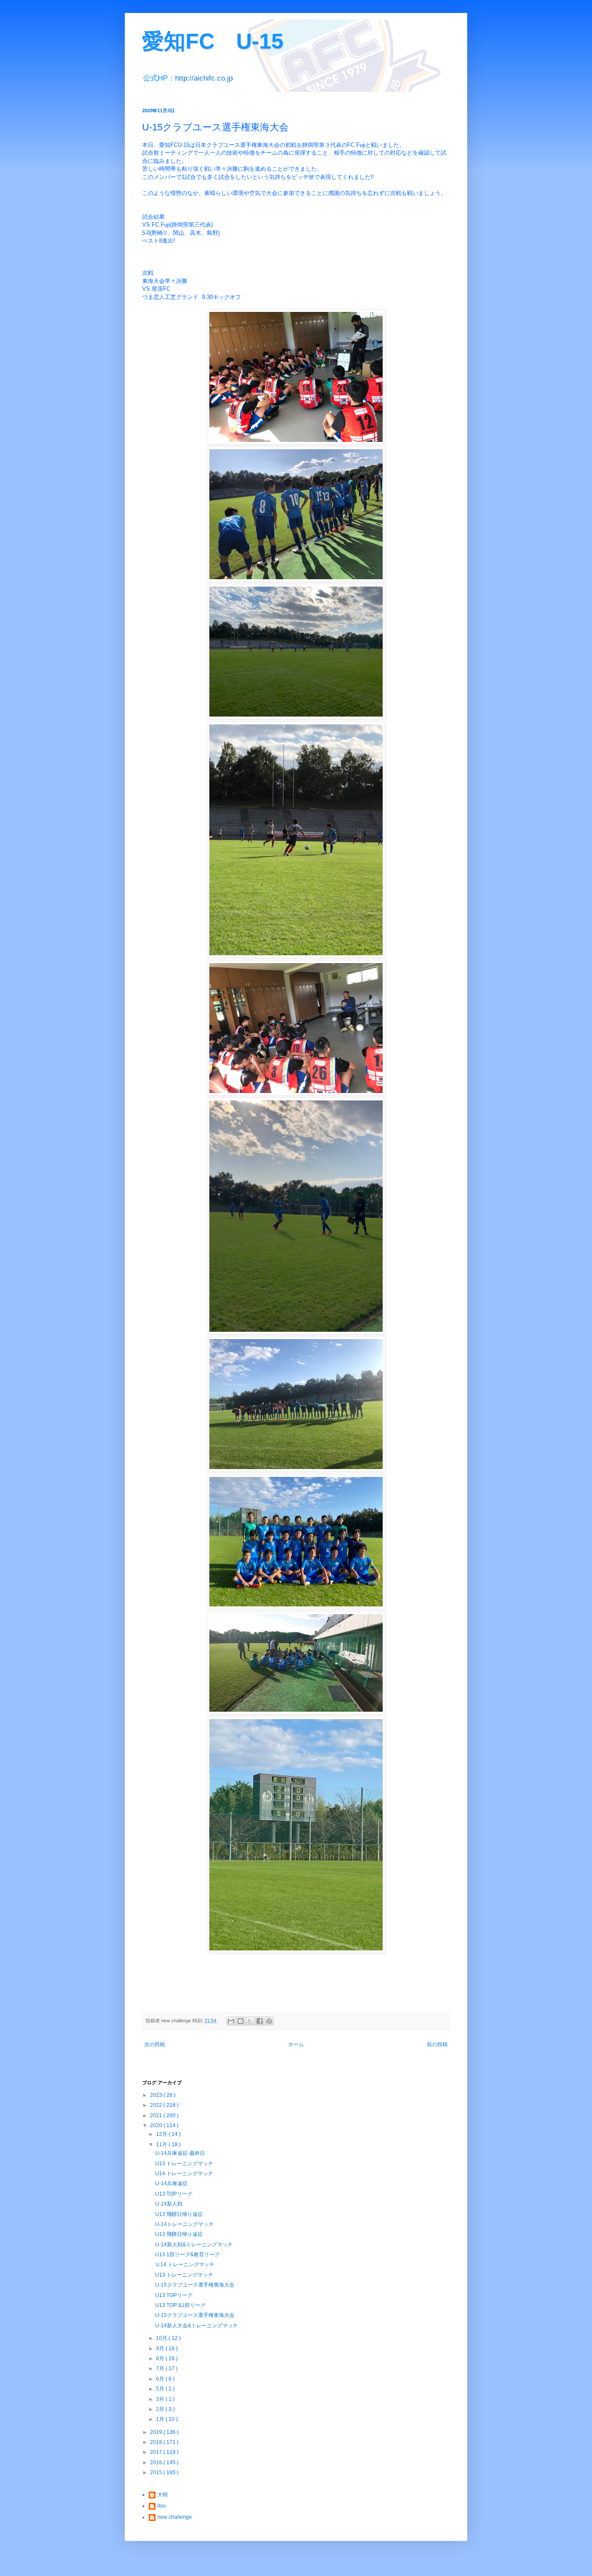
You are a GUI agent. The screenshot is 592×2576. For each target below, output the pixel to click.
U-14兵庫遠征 (171, 2183)
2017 (157, 2452)
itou (162, 2506)
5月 (161, 2389)
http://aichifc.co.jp (204, 78)
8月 (161, 2359)
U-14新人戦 (169, 2204)
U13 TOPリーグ (174, 2194)
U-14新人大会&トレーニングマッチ (197, 2326)
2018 (157, 2442)
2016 (157, 2462)
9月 (161, 2349)
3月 (161, 2399)
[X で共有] (250, 2021)
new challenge (175, 2517)
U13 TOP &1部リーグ (180, 2305)
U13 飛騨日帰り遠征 (179, 2214)
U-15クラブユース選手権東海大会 (195, 2285)
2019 (157, 2432)
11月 (162, 2145)
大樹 (163, 2495)
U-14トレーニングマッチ (184, 2224)
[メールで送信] (231, 2021)
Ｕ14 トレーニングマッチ (185, 2265)
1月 (161, 2419)
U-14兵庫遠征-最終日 (180, 2153)
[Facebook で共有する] (260, 2021)
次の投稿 (155, 2044)
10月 (162, 2338)
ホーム (296, 2044)
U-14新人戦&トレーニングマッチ (194, 2245)
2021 (157, 2115)
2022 (157, 2105)
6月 (161, 2379)
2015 (157, 2472)
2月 (161, 2409)
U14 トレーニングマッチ (184, 2174)
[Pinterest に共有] (269, 2021)
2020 (157, 2125)
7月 (161, 2368)
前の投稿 (437, 2044)
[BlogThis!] (241, 2021)
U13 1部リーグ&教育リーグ (187, 2255)
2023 (157, 2095)
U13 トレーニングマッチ (184, 2164)
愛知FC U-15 (213, 41)
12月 (162, 2134)
